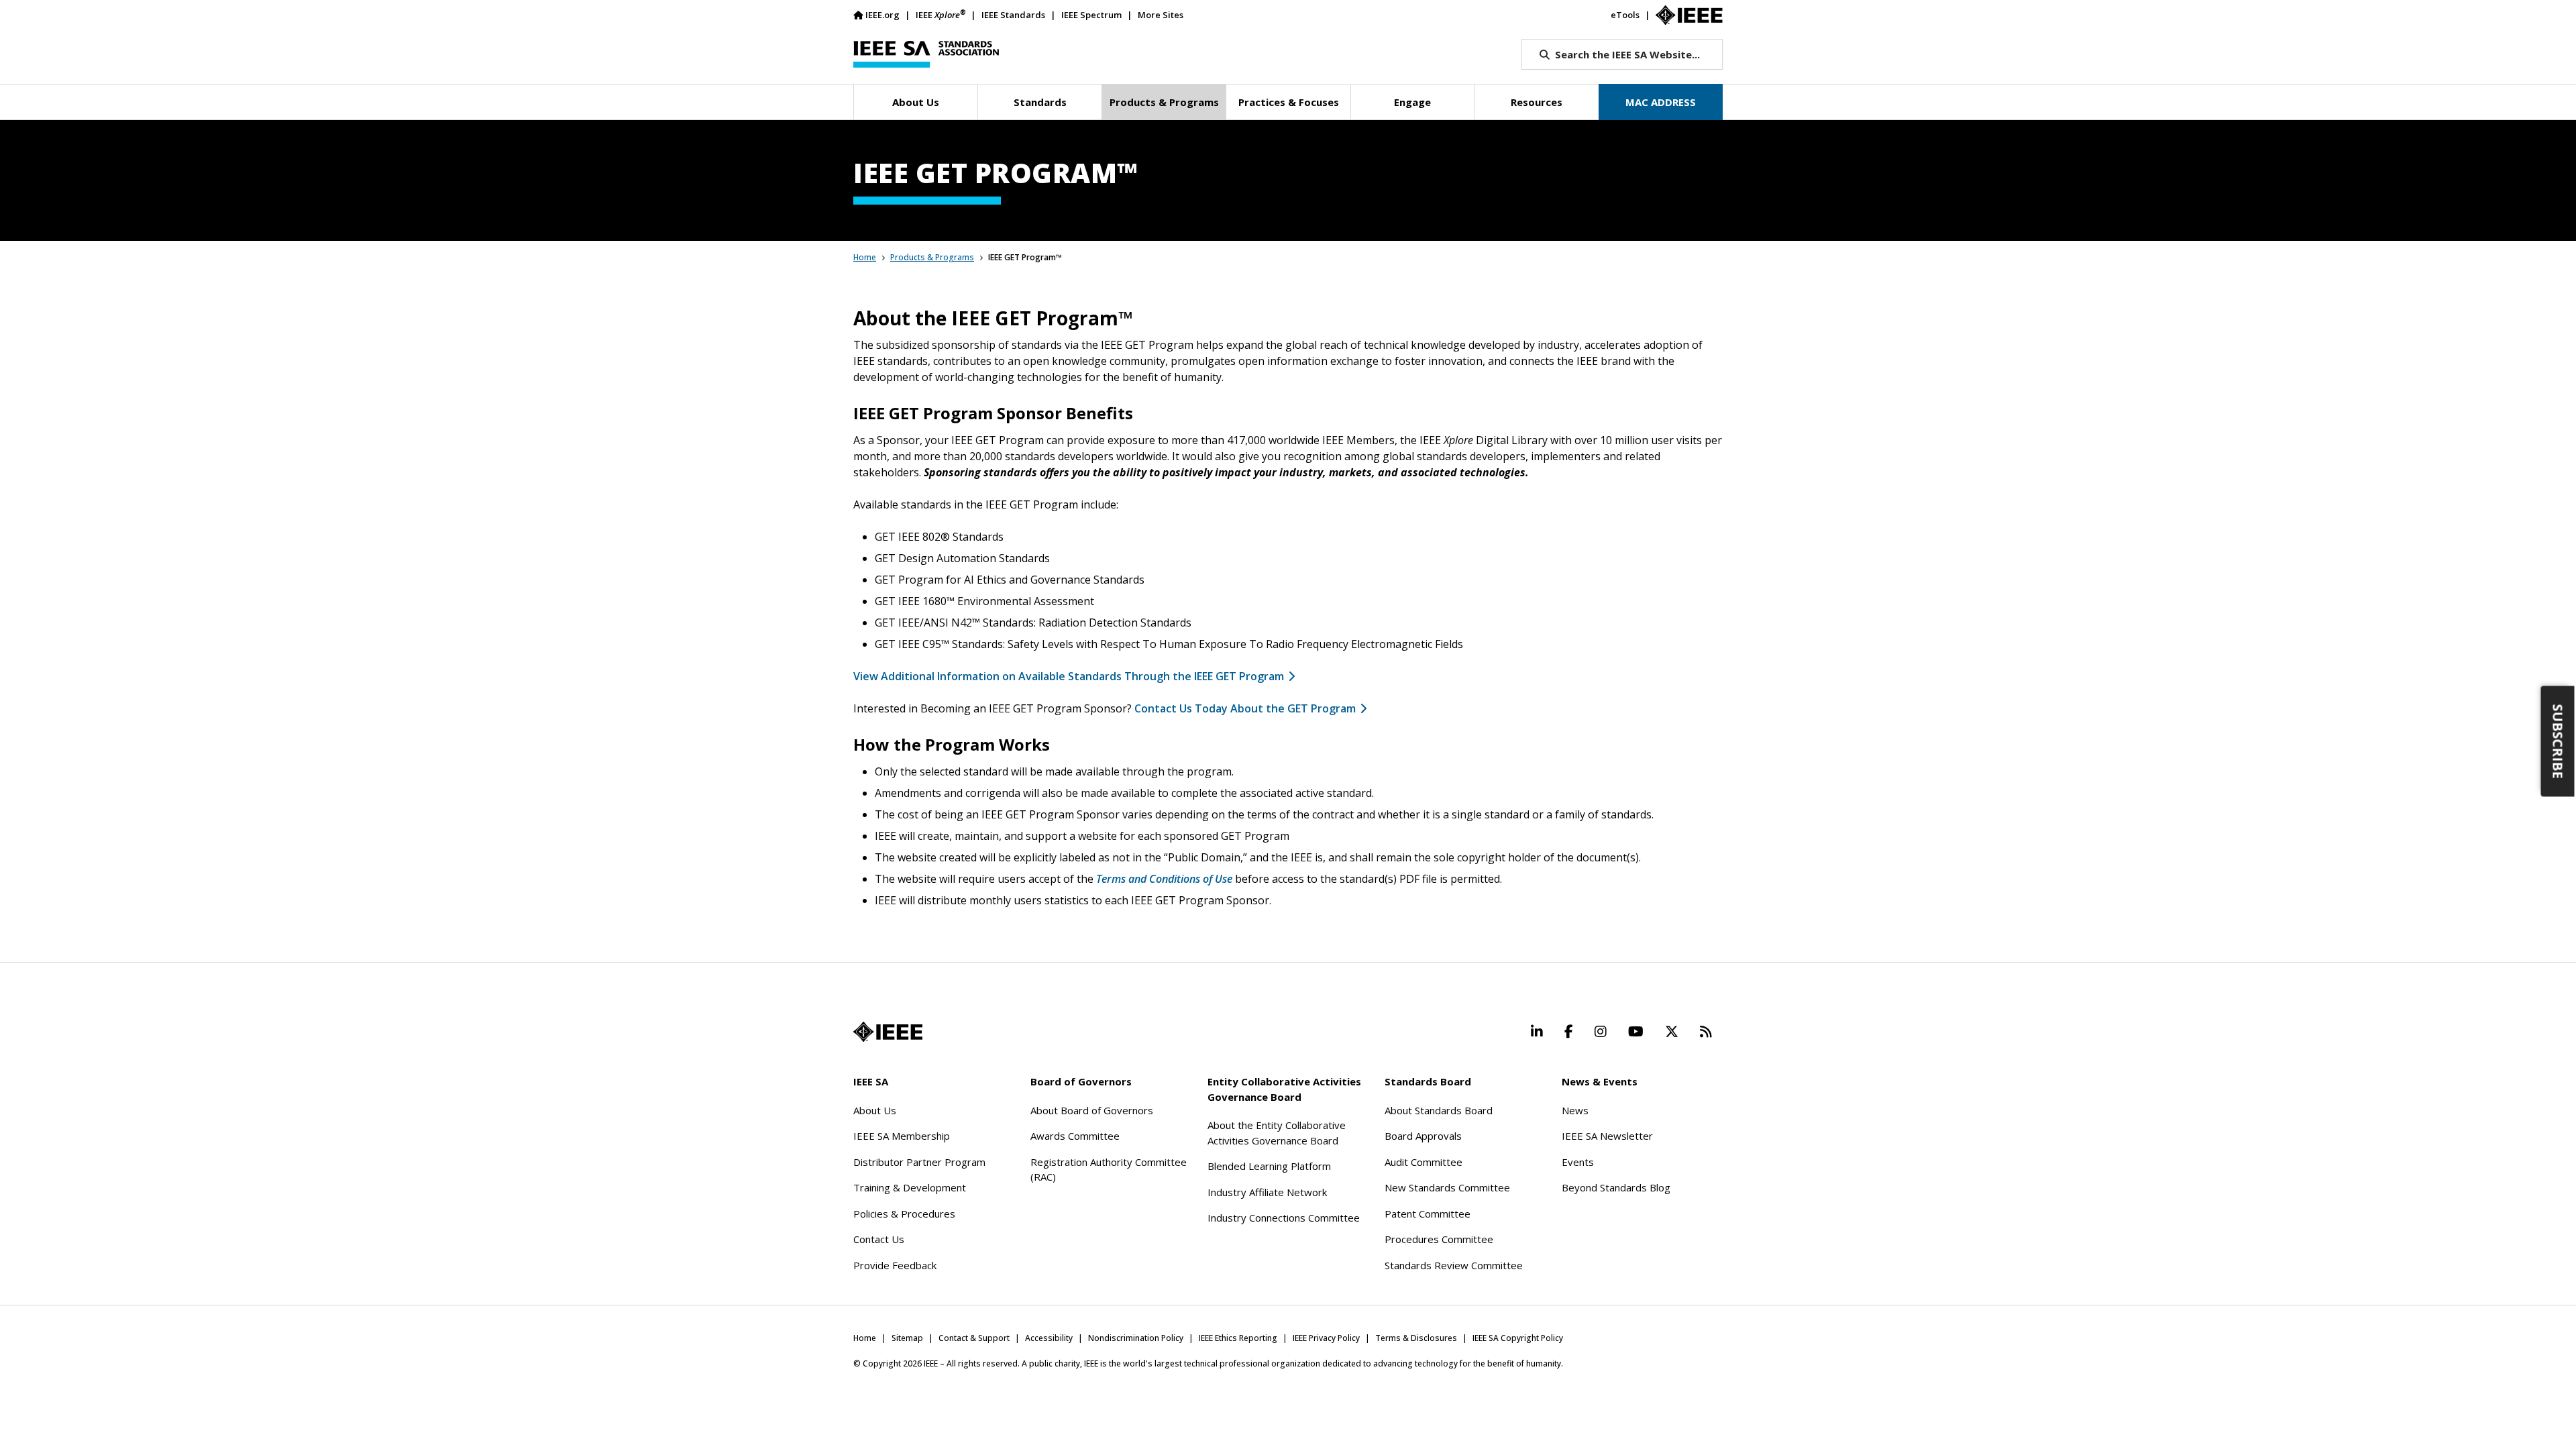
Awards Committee (1075, 1136)
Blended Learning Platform (1269, 1166)
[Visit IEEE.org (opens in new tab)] (888, 1032)
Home (865, 257)
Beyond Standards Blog (1616, 1187)
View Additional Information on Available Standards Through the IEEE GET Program (1069, 676)
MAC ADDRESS (1661, 102)
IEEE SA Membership (902, 1136)
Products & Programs (932, 257)
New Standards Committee (1447, 1187)
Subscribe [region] (2558, 742)
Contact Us (879, 1239)
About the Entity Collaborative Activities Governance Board (1277, 1133)
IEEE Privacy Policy (1326, 1338)
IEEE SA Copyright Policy (1518, 1338)
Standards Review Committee (1454, 1265)
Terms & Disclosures (1416, 1338)
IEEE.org (882, 15)
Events (1578, 1162)
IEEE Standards (1013, 15)
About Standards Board (1439, 1110)
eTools (1625, 15)
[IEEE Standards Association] (926, 54)
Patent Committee (1428, 1214)
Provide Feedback (895, 1265)
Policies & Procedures (904, 1214)
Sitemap (907, 1338)
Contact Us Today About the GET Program (1245, 708)
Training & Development (910, 1187)
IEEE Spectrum (1091, 15)
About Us (875, 1110)
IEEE (941, 14)
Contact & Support (974, 1338)
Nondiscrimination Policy (1136, 1338)
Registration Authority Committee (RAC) (1109, 1170)
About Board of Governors (1092, 1110)
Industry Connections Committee (1284, 1218)
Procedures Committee (1439, 1239)
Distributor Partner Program (919, 1162)
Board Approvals (1423, 1136)
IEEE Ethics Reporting (1238, 1338)
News (1575, 1110)
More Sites (1161, 15)
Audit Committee (1424, 1162)
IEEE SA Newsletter (1607, 1136)
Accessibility (1049, 1338)
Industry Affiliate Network (1267, 1192)
